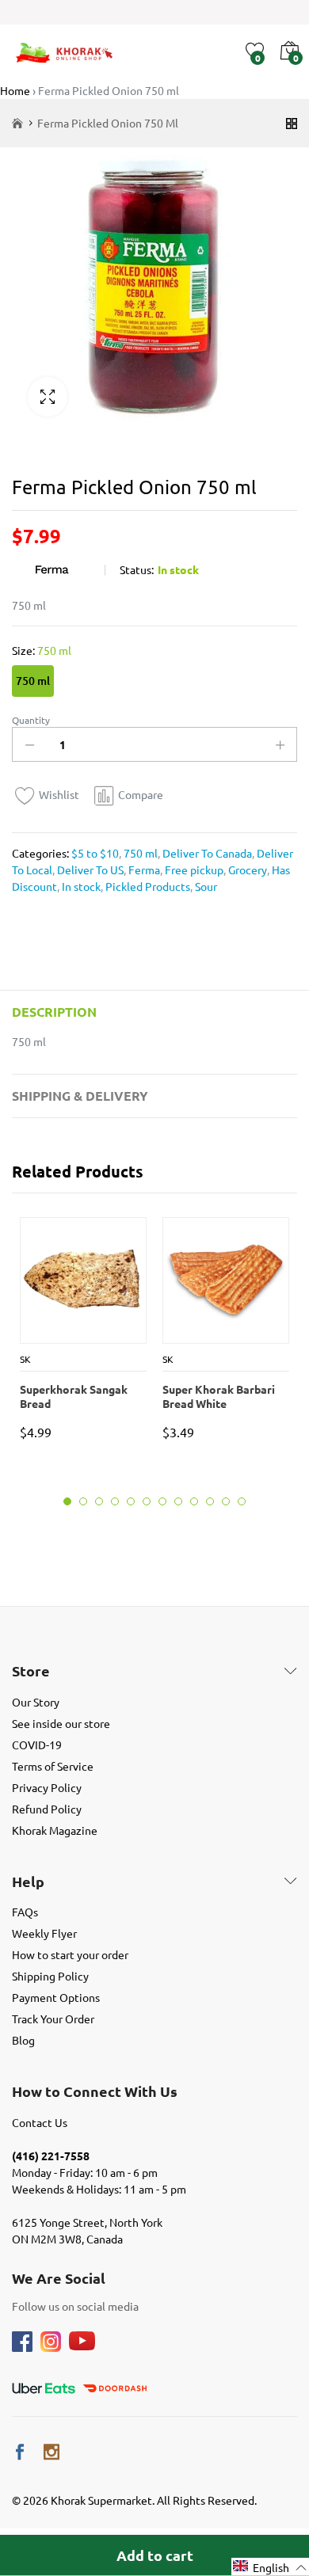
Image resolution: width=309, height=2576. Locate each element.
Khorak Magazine (55, 1830)
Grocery (246, 869)
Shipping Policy (50, 1976)
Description (54, 1012)
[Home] (17, 123)
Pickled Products (147, 886)
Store (31, 1671)
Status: (137, 569)
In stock (80, 886)
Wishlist (59, 794)
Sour (205, 886)
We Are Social (59, 2278)
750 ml (33, 681)
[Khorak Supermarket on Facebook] (20, 2452)
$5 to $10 (95, 853)
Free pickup (193, 869)
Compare (141, 794)
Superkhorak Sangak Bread (74, 1396)
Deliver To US (89, 869)
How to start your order (70, 1954)
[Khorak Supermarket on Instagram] (51, 2452)
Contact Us (40, 2122)
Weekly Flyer (44, 1933)
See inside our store (61, 1723)
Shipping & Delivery (80, 1096)
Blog (23, 2040)
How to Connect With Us (95, 2091)
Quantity (31, 720)
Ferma (143, 869)
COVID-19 (37, 1745)
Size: (42, 650)
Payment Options (56, 1997)
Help (28, 1882)
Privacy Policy (47, 1787)
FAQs (25, 1912)
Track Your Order (53, 2019)
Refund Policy (47, 1809)
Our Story (36, 1702)
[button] (270, 2567)
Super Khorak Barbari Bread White (219, 1396)
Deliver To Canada (206, 853)
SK (25, 1359)
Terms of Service (53, 1766)
